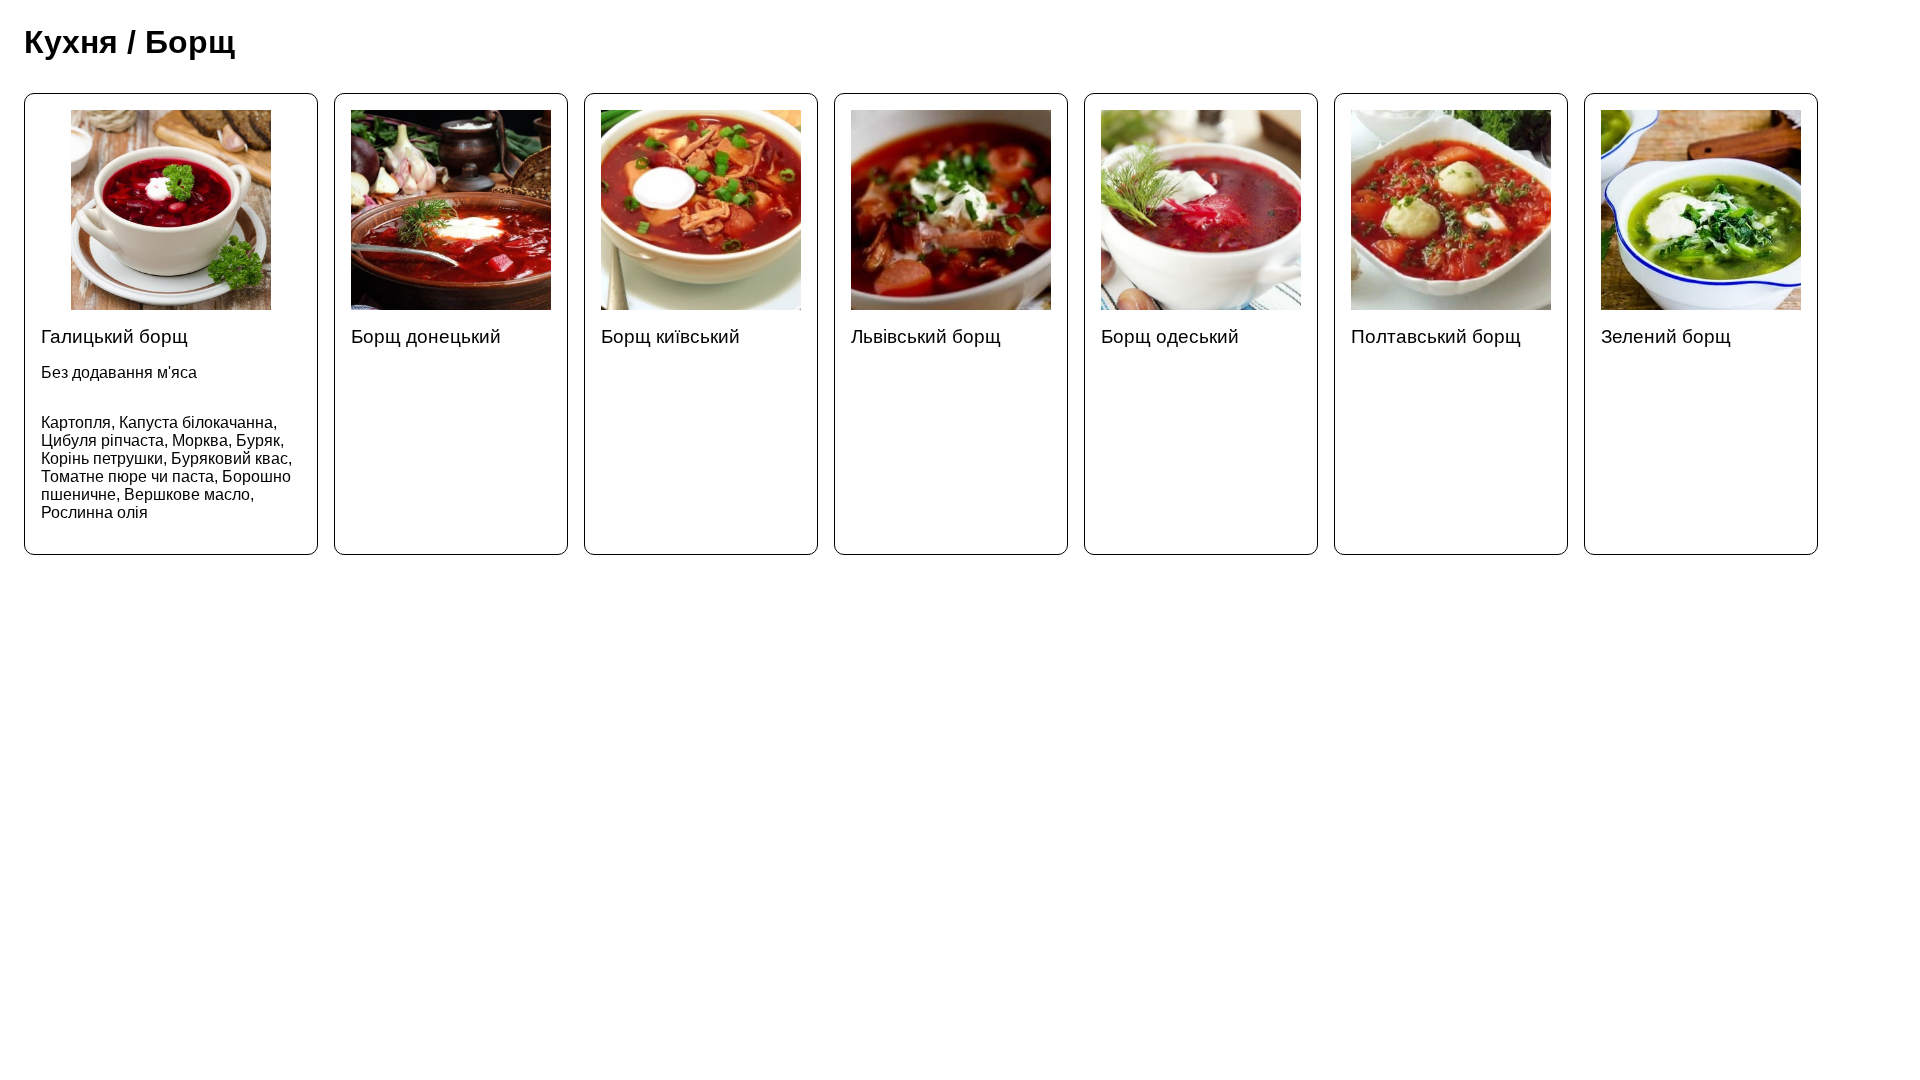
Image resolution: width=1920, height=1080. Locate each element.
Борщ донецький (426, 336)
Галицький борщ (166, 423)
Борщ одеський (1170, 336)
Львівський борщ (926, 336)
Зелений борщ (1666, 336)
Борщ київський (670, 336)
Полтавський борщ (1436, 336)
